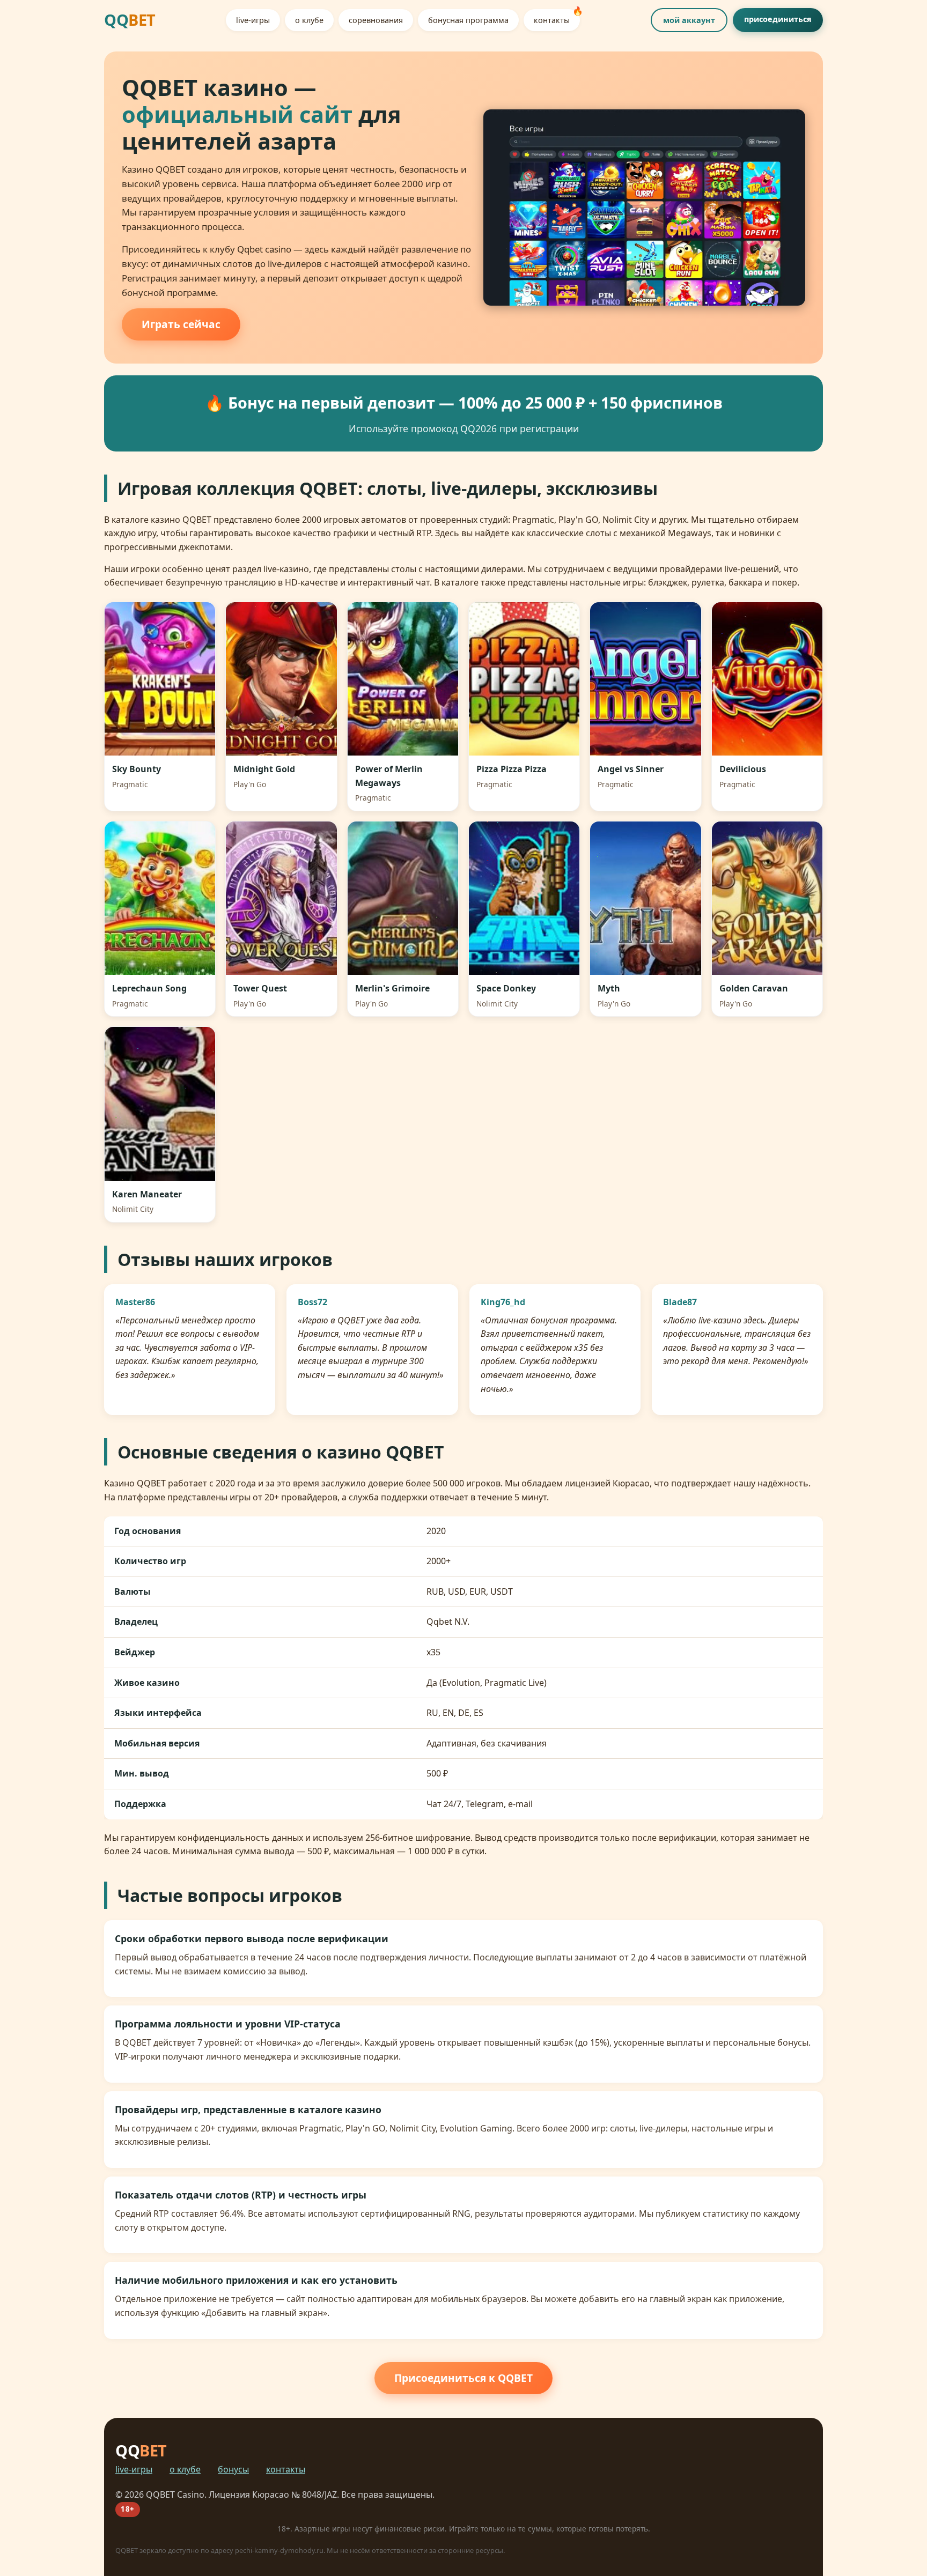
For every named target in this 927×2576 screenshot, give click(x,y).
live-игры (253, 20)
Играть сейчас (181, 324)
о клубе (309, 20)
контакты (552, 20)
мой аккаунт (689, 20)
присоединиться (778, 19)
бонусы (233, 2469)
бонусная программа (468, 20)
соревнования (376, 20)
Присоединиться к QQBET (464, 2378)
